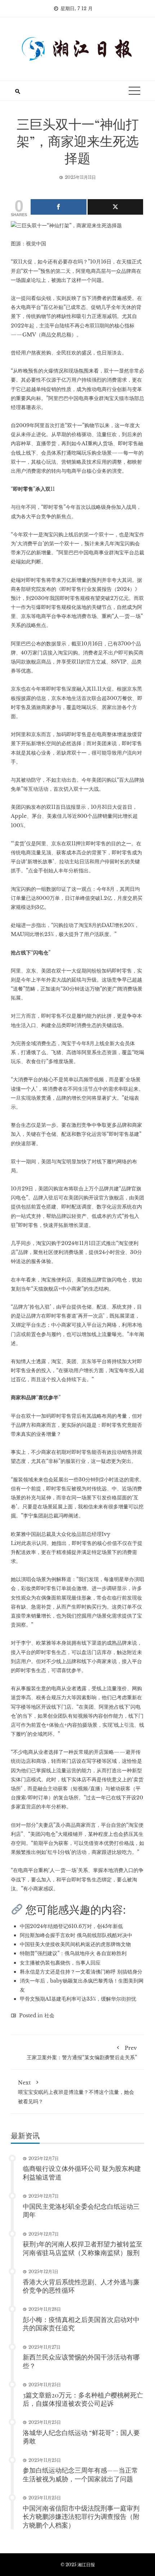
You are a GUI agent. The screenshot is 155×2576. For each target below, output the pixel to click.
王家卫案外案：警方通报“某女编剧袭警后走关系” (82, 2053)
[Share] (59, 207)
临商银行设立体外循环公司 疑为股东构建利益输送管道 (82, 2173)
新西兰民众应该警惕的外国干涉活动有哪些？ (81, 2361)
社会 (49, 2015)
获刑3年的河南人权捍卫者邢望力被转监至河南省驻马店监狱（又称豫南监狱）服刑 (83, 2248)
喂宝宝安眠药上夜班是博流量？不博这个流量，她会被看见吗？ (76, 2092)
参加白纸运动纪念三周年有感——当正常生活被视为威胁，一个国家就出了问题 (80, 2474)
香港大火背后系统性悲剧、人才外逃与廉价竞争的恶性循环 (81, 2286)
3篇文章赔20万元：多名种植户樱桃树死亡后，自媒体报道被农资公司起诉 (83, 2399)
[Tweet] (116, 207)
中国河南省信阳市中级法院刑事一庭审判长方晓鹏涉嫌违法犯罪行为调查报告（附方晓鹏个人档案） (81, 2517)
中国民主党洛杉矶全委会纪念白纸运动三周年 (81, 2210)
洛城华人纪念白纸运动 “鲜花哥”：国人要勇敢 (81, 2437)
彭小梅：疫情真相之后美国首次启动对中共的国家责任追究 (81, 2324)
